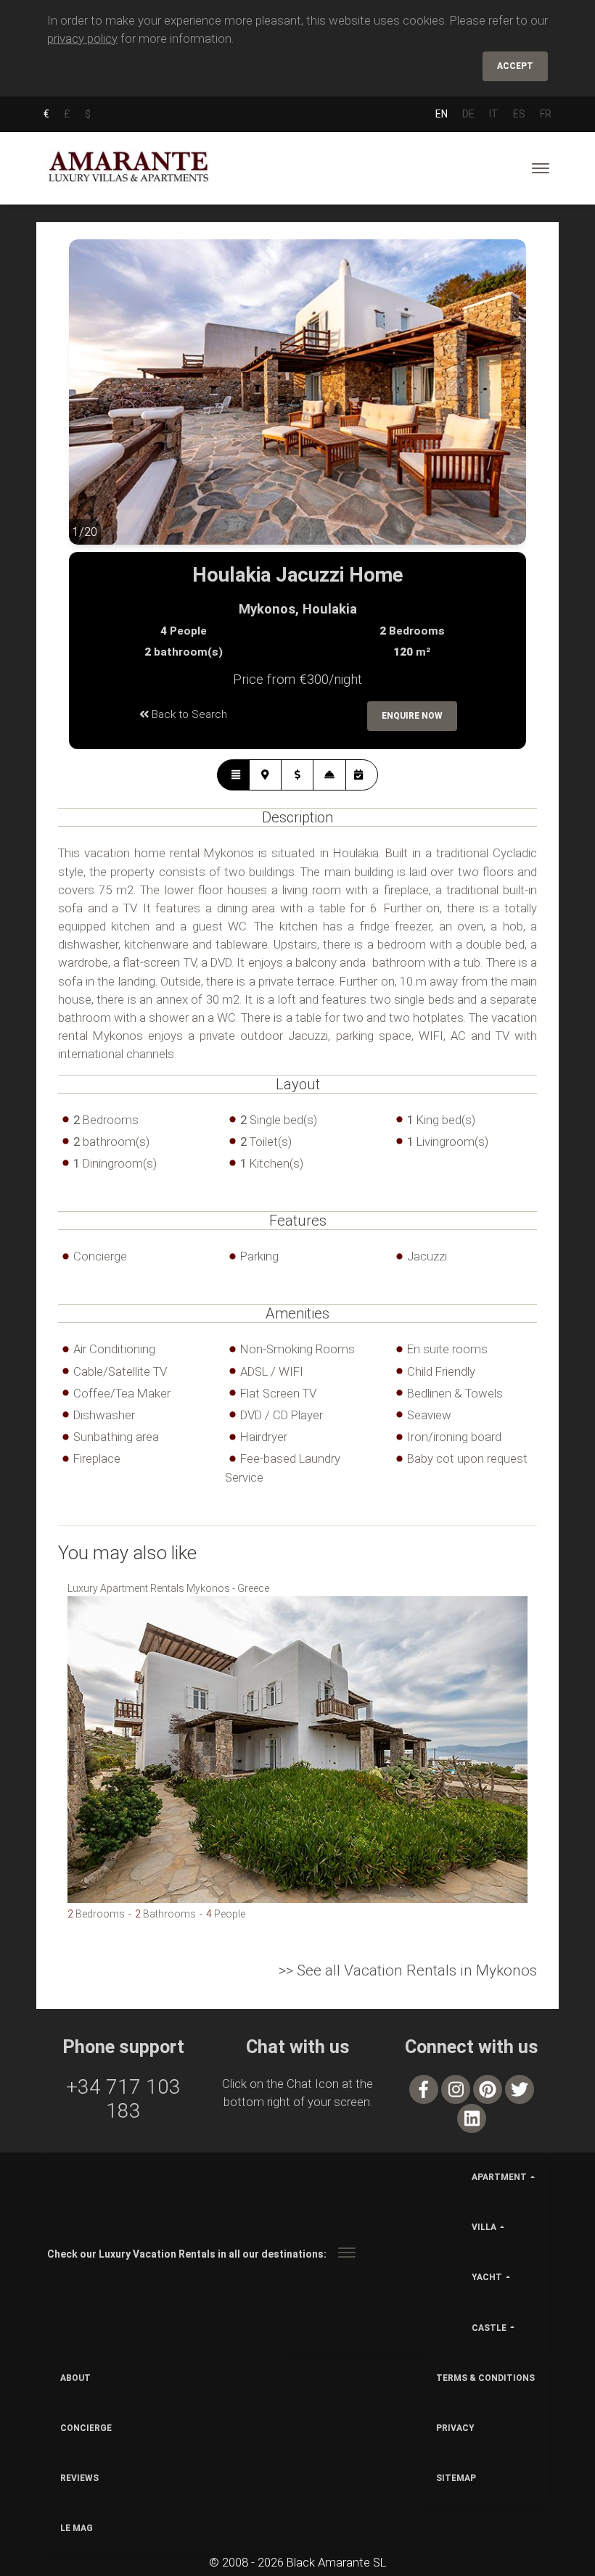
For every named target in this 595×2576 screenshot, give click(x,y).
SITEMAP (456, 2478)
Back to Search (188, 714)
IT (494, 114)
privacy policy (82, 38)
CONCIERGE (86, 2428)
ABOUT (75, 2378)
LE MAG (77, 2528)
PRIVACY (455, 2428)
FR (546, 114)
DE (468, 114)
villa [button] (484, 2227)
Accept (515, 66)
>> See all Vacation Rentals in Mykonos (408, 1970)
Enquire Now (412, 716)
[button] (98, 403)
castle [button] (489, 2328)
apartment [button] (499, 2177)
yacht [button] (487, 2277)
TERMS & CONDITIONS (485, 2378)
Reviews (79, 2478)
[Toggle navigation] (541, 168)
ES (519, 114)
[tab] (233, 775)
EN (442, 114)
